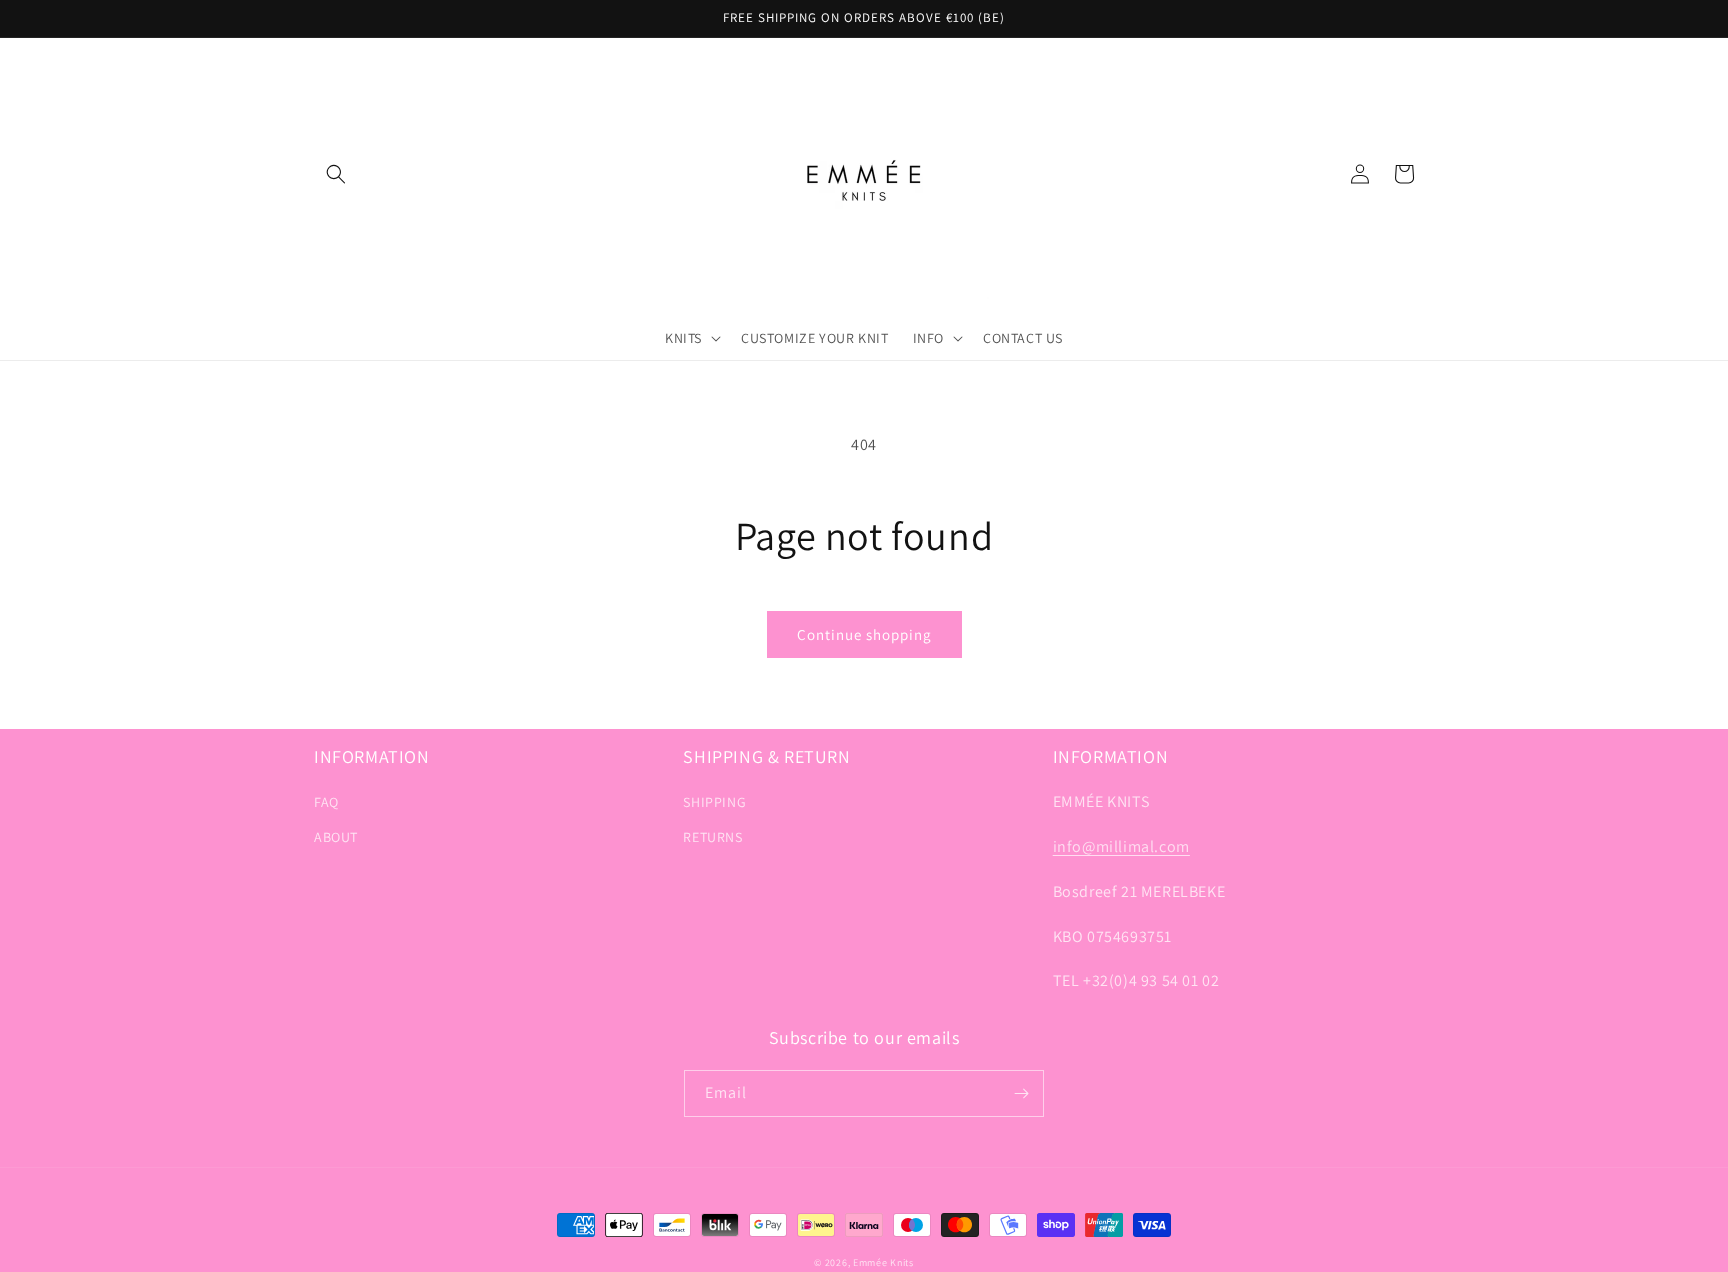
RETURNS (712, 837)
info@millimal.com (1121, 846)
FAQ (326, 802)
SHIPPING (714, 802)
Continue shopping (864, 634)
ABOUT (336, 837)
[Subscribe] (1021, 1093)
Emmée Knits (883, 1262)
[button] (336, 174)
